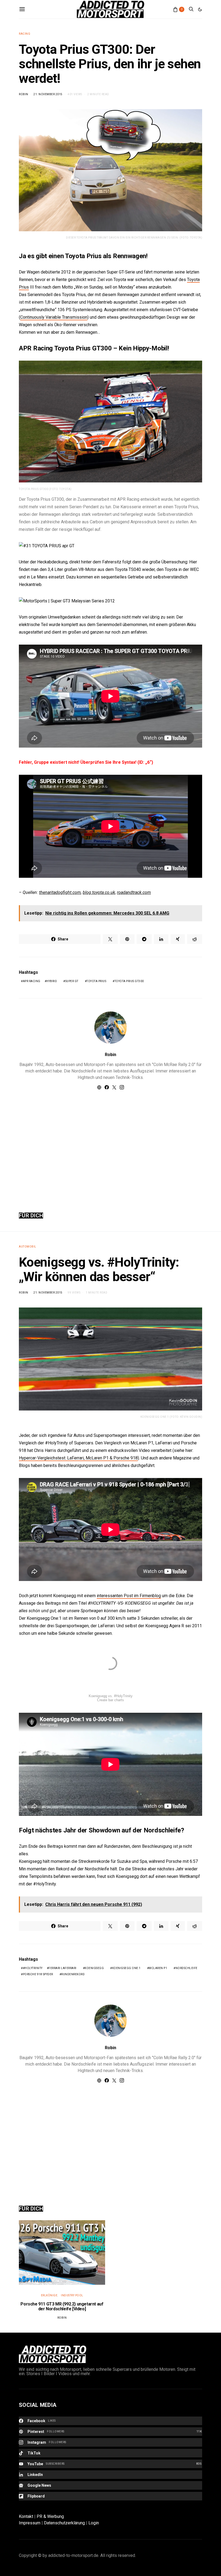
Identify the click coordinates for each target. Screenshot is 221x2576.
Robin (24, 94)
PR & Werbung (50, 2516)
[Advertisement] (110, 1145)
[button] (200, 9)
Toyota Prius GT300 (129, 981)
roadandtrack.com (134, 892)
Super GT (72, 981)
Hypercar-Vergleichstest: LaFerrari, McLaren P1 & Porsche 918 (78, 1458)
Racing (25, 34)
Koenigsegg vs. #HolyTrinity (111, 1696)
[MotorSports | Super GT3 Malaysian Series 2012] (67, 601)
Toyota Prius (96, 981)
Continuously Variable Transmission (54, 317)
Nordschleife (187, 1968)
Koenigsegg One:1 (126, 1968)
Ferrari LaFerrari (63, 1968)
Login (94, 2523)
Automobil (28, 1247)
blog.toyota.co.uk (99, 892)
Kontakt (26, 2516)
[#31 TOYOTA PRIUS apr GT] (47, 546)
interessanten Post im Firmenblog (129, 1596)
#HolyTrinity (33, 1968)
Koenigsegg (94, 1968)
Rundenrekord (73, 1974)
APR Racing (32, 981)
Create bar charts (110, 1700)
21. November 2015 (48, 94)
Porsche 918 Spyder (38, 1974)
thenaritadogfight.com (60, 892)
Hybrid (52, 981)
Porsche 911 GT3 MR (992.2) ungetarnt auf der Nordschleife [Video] (62, 2306)
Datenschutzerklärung (64, 2523)
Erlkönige (49, 2295)
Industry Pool (72, 2295)
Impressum (30, 2523)
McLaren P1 (158, 1968)
